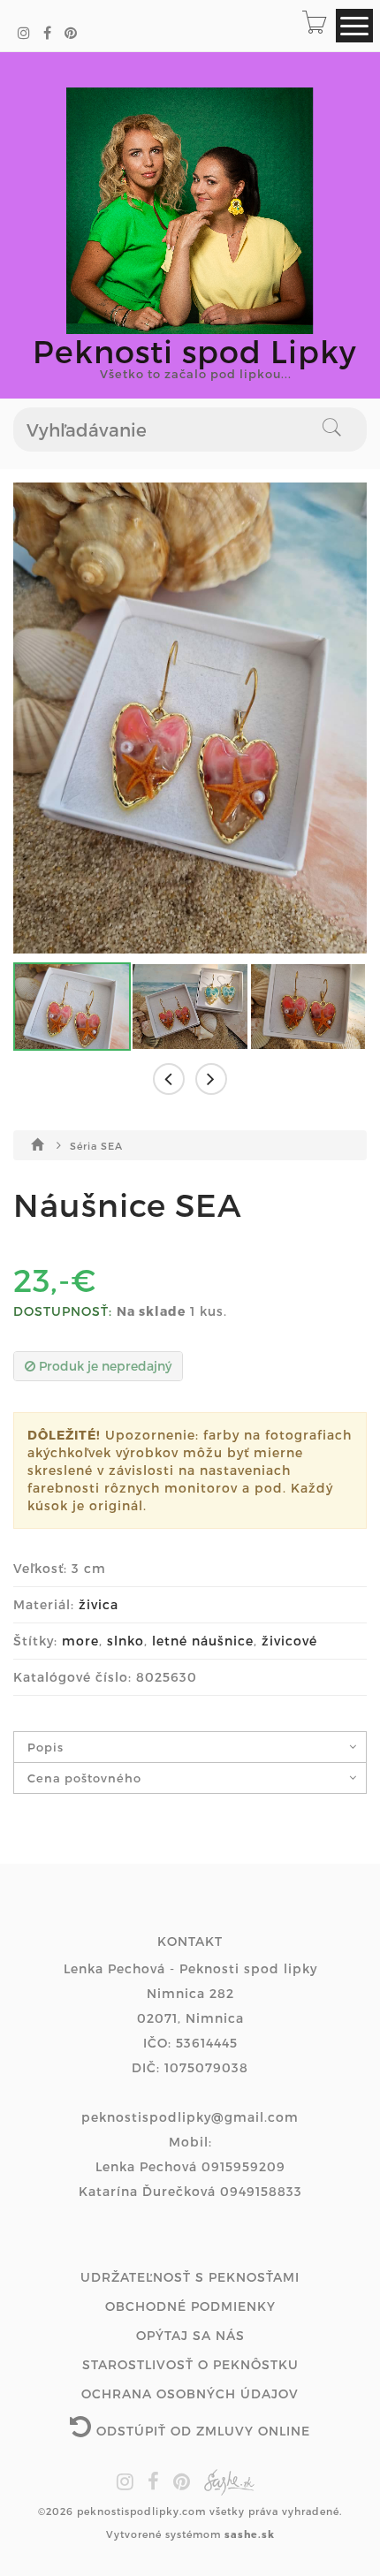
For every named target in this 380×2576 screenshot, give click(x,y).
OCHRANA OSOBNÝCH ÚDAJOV (190, 2394)
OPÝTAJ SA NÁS (190, 2335)
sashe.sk (250, 2534)
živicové (289, 1641)
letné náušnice (203, 1641)
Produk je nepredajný (103, 1366)
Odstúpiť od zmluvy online (201, 2431)
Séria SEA (96, 1146)
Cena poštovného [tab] (84, 1778)
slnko (125, 1641)
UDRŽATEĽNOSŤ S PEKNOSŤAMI (190, 2277)
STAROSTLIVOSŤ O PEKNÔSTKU (190, 2364)
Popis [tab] (46, 1747)
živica (99, 1604)
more (80, 1641)
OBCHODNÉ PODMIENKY (190, 2306)
